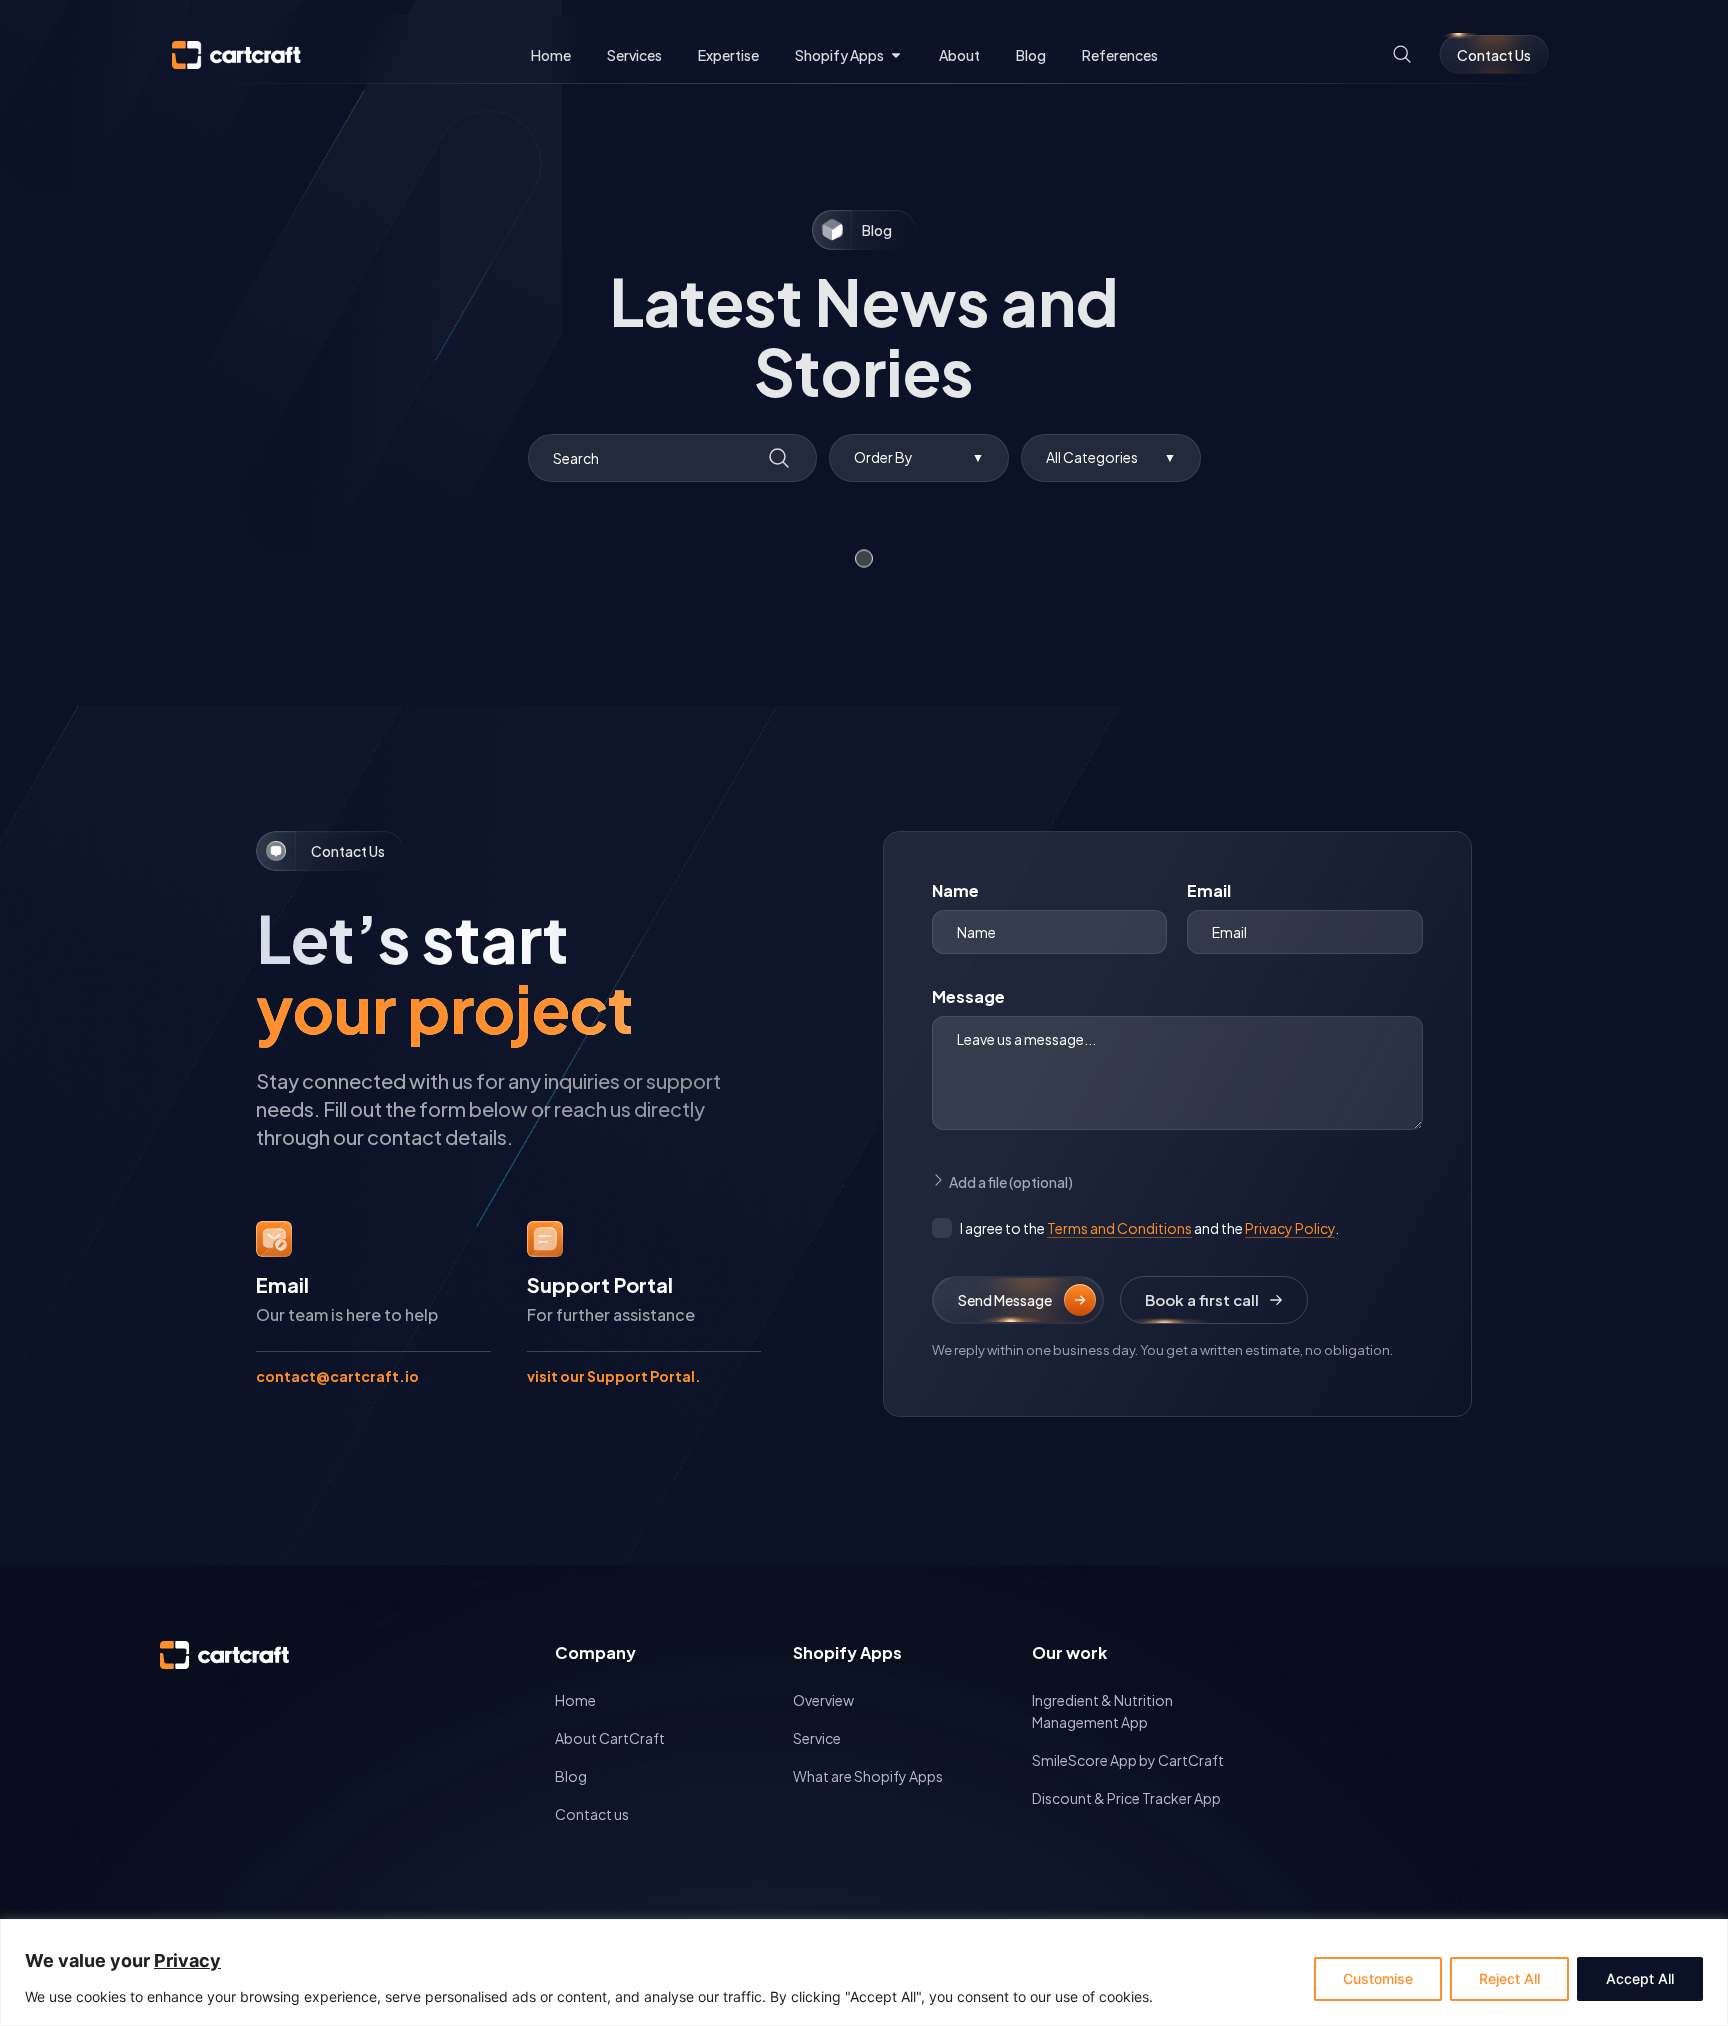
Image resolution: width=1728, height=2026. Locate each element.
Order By (919, 457)
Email (1209, 890)
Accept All (1640, 1978)
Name (955, 890)
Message (968, 996)
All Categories (1111, 457)
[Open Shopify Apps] (896, 55)
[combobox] (672, 458)
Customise (1378, 1978)
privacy (187, 1960)
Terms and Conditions (1119, 1228)
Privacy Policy (1290, 1228)
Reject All (1509, 1978)
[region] (864, 1972)
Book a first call (1202, 1299)
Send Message (1005, 1300)
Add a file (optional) (1011, 1182)
